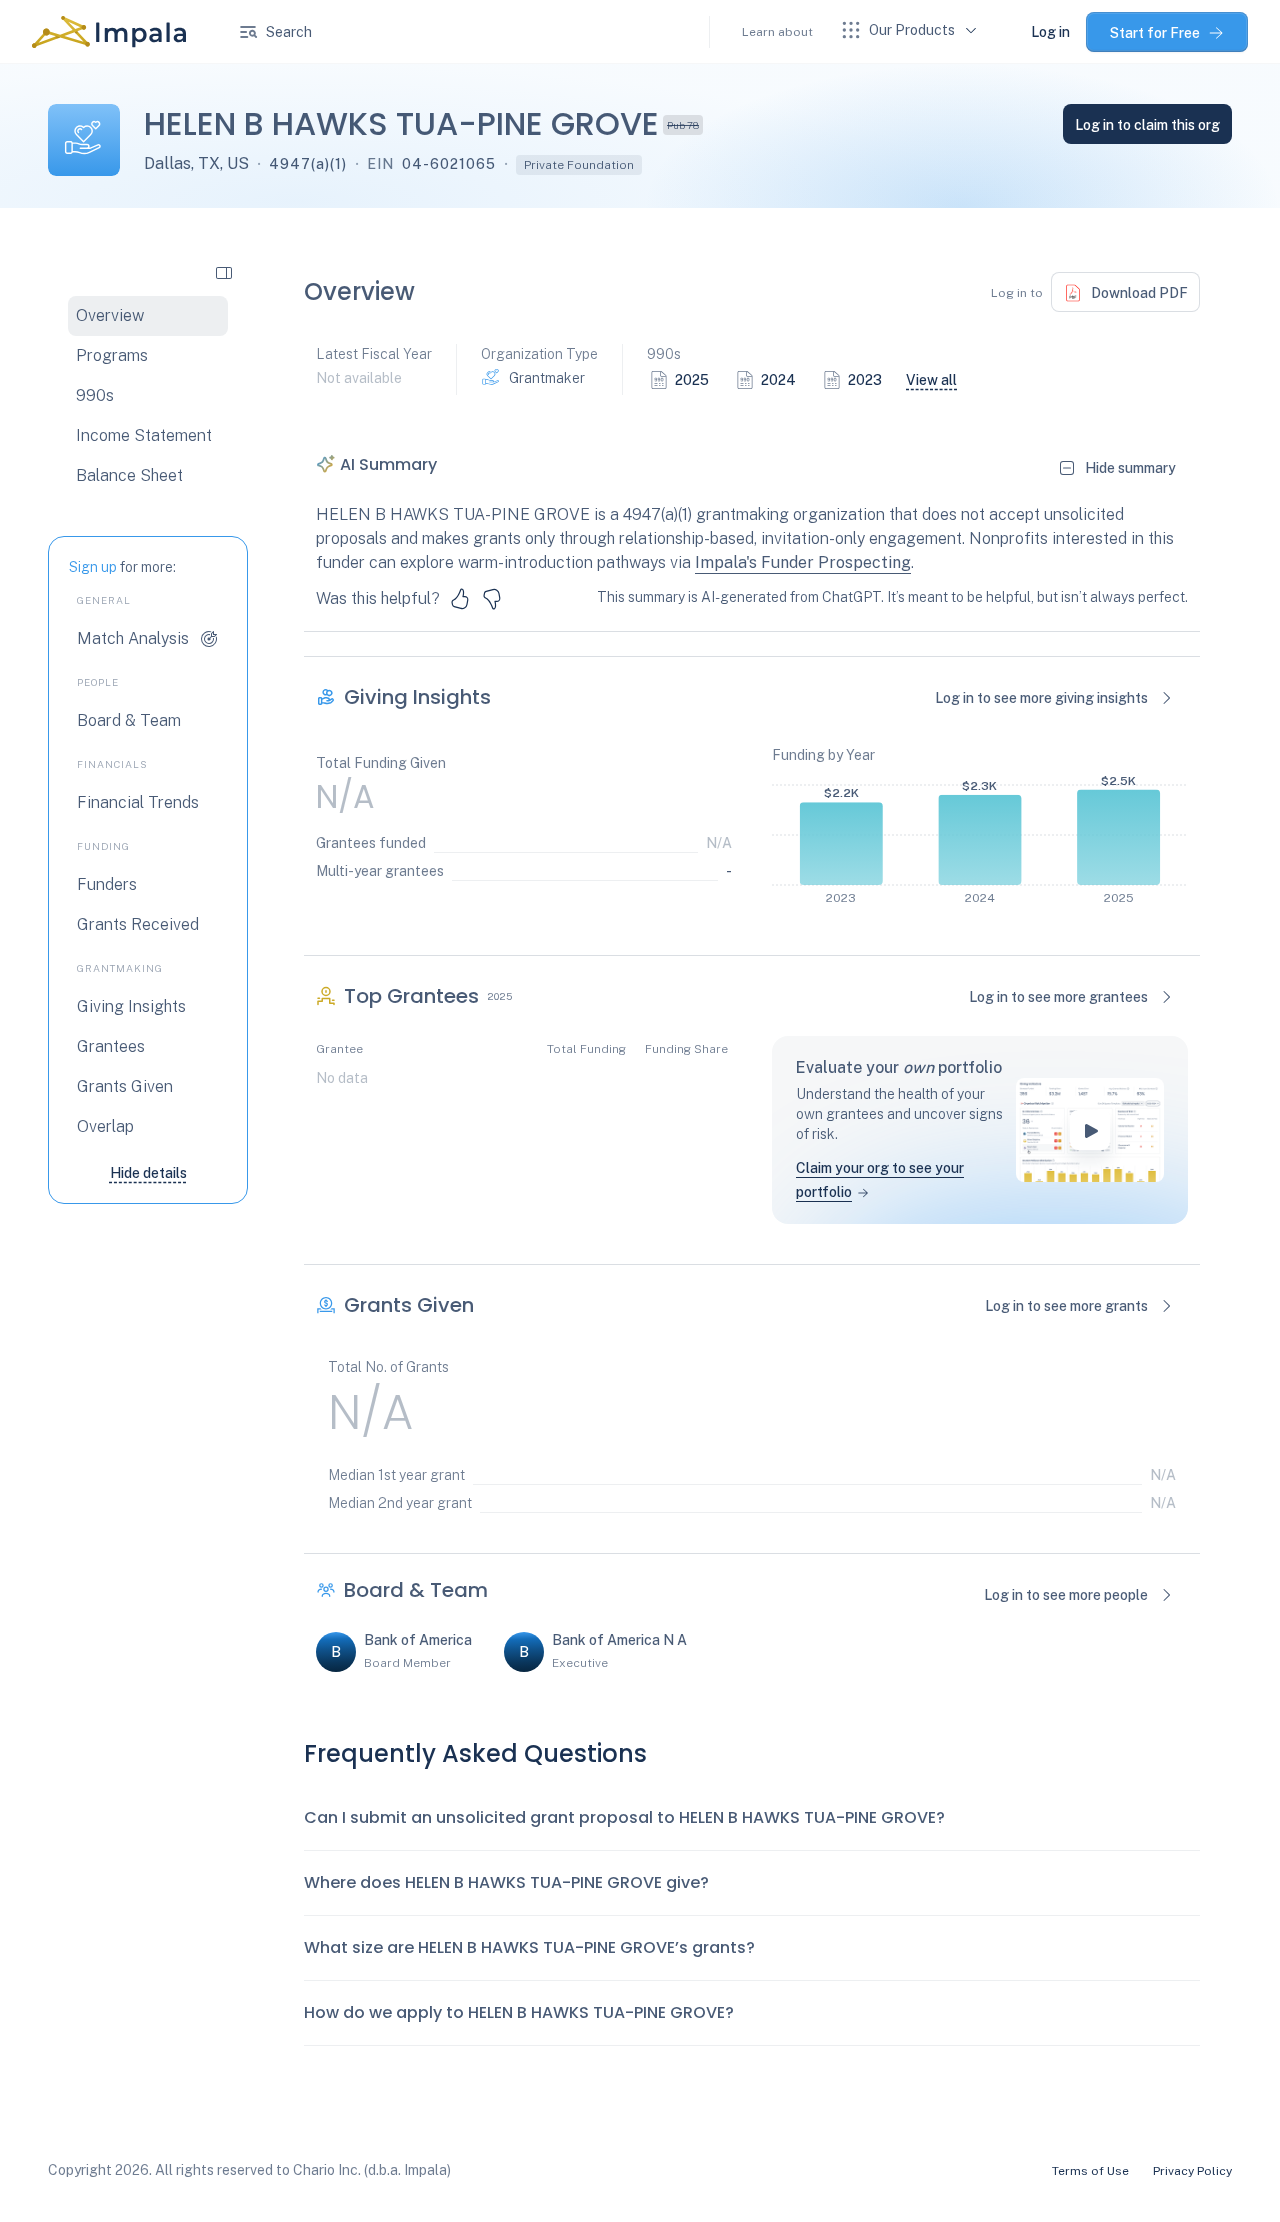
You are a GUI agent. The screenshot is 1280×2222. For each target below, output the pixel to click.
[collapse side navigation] (224, 272)
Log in (1050, 32)
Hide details (148, 1173)
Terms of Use (1090, 2171)
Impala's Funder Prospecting (803, 562)
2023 (865, 380)
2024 (778, 380)
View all (931, 380)
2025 (692, 380)
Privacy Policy (1192, 2171)
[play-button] (1090, 1130)
